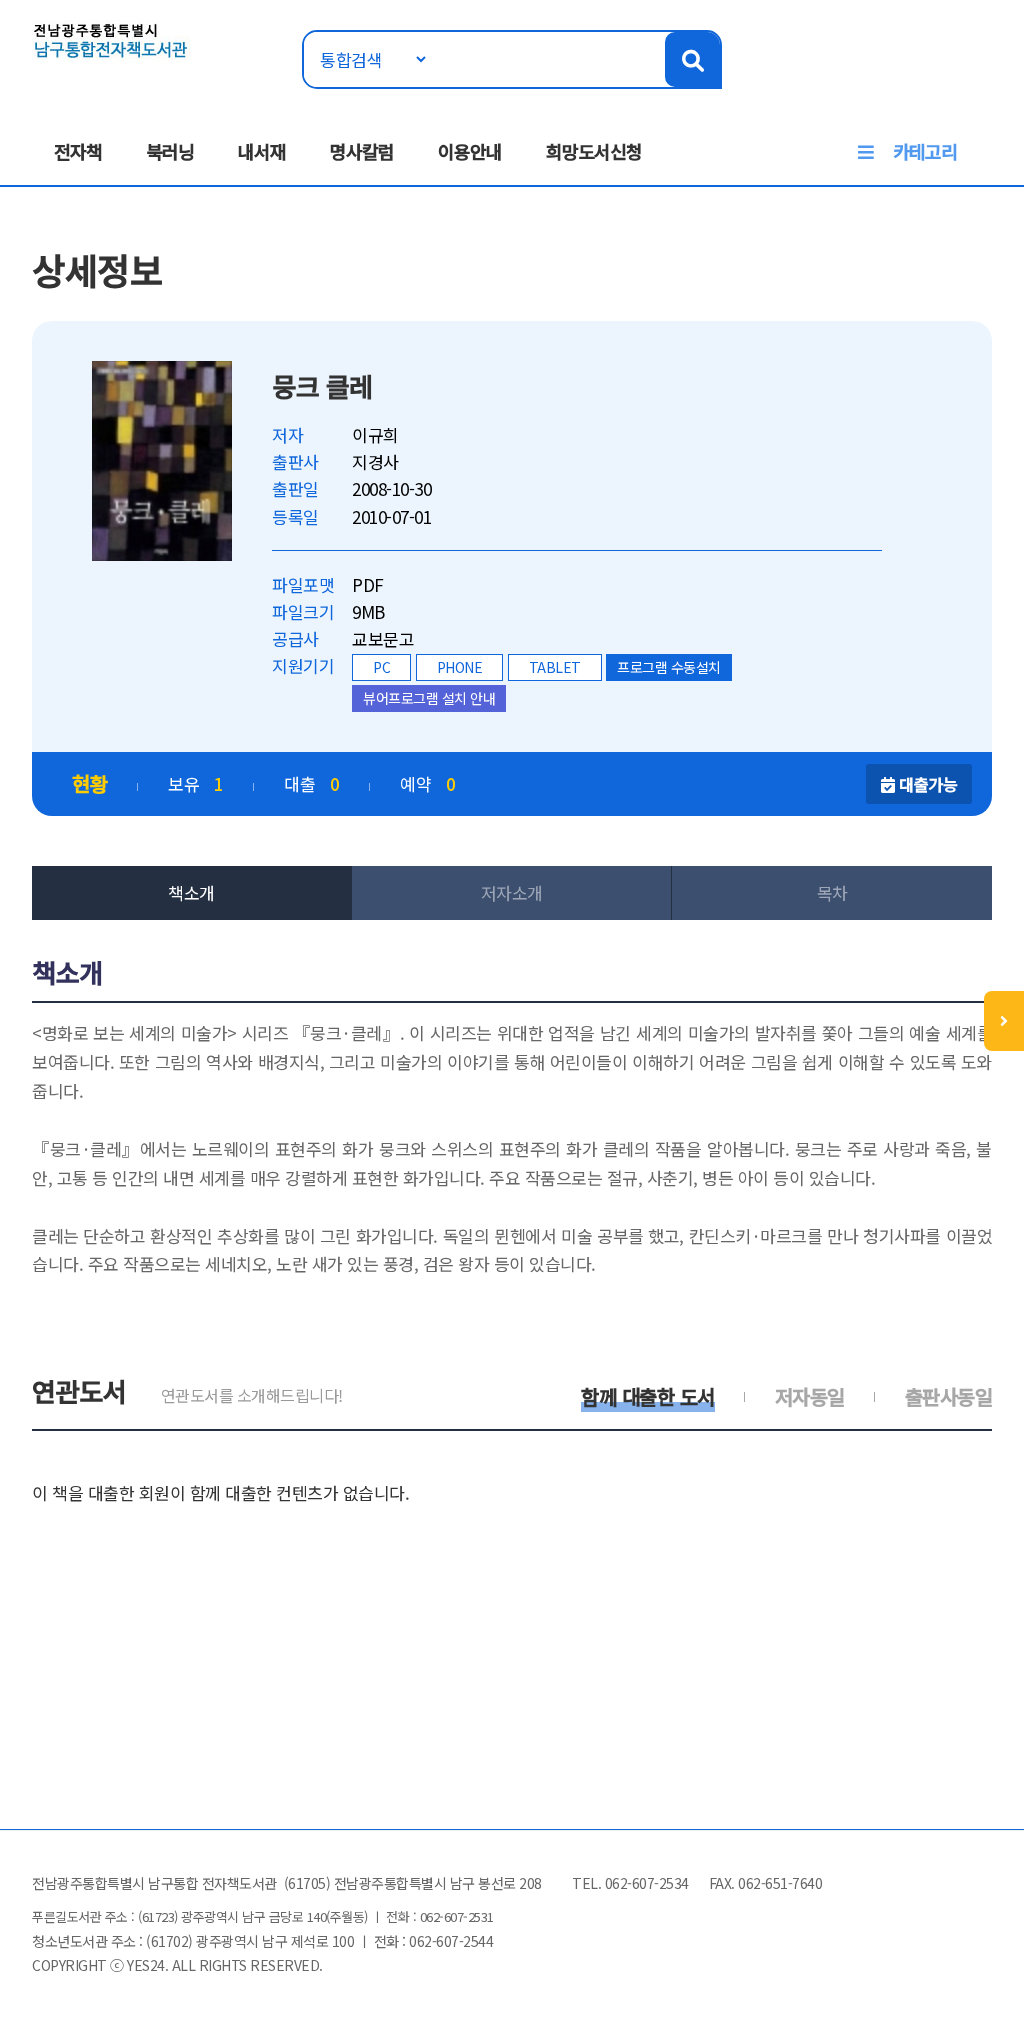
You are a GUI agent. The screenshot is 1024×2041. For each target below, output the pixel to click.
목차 (832, 892)
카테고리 (925, 151)
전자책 (78, 151)
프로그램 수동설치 (669, 667)
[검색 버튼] (692, 59)
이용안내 (470, 151)
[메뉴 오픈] (1004, 1021)
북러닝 (170, 151)
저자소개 (512, 892)
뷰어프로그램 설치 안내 (429, 698)
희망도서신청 (594, 151)
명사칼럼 (362, 151)
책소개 (191, 892)
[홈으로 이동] (111, 38)
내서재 (262, 151)
